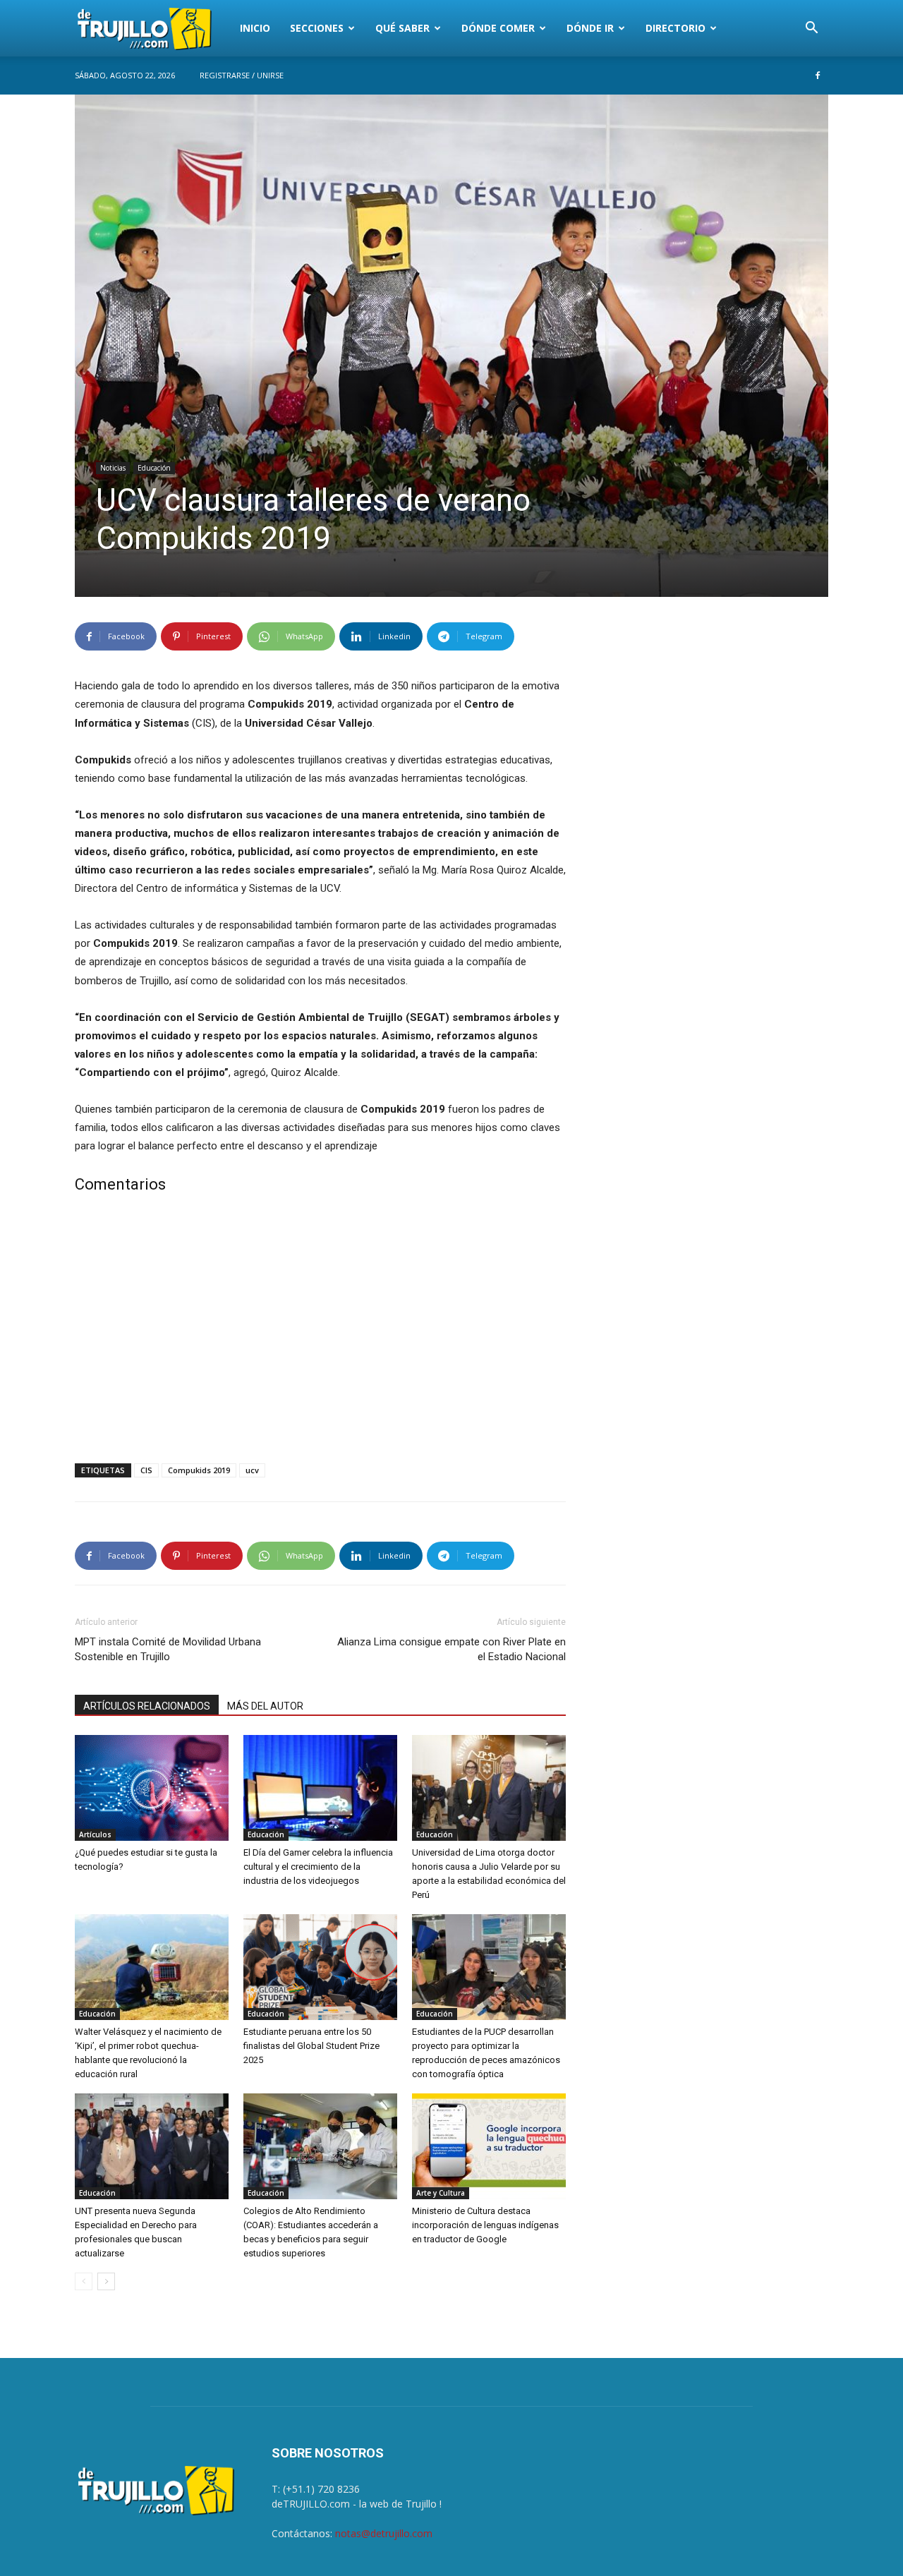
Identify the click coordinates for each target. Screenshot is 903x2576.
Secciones (317, 28)
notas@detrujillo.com (384, 2533)
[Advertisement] (320, 1331)
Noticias (113, 468)
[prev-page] (84, 2281)
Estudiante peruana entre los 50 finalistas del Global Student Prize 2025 (311, 2046)
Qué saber (402, 28)
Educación (154, 468)
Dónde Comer (498, 28)
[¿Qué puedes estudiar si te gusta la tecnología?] (152, 1788)
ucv (252, 1470)
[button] (811, 29)
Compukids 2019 (199, 1470)
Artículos (95, 1834)
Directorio (675, 28)
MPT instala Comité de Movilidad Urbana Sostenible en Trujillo (168, 1649)
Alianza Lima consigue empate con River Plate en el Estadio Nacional (451, 1649)
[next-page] (106, 2281)
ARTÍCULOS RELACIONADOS (147, 1706)
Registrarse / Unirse (242, 75)
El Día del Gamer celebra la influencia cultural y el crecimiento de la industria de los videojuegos (318, 1867)
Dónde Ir (590, 28)
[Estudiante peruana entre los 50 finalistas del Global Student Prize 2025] (320, 1967)
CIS (146, 1470)
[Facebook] (818, 75)
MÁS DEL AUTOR (265, 1706)
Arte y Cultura (441, 2193)
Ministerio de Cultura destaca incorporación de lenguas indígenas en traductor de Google (485, 2225)
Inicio (255, 28)
